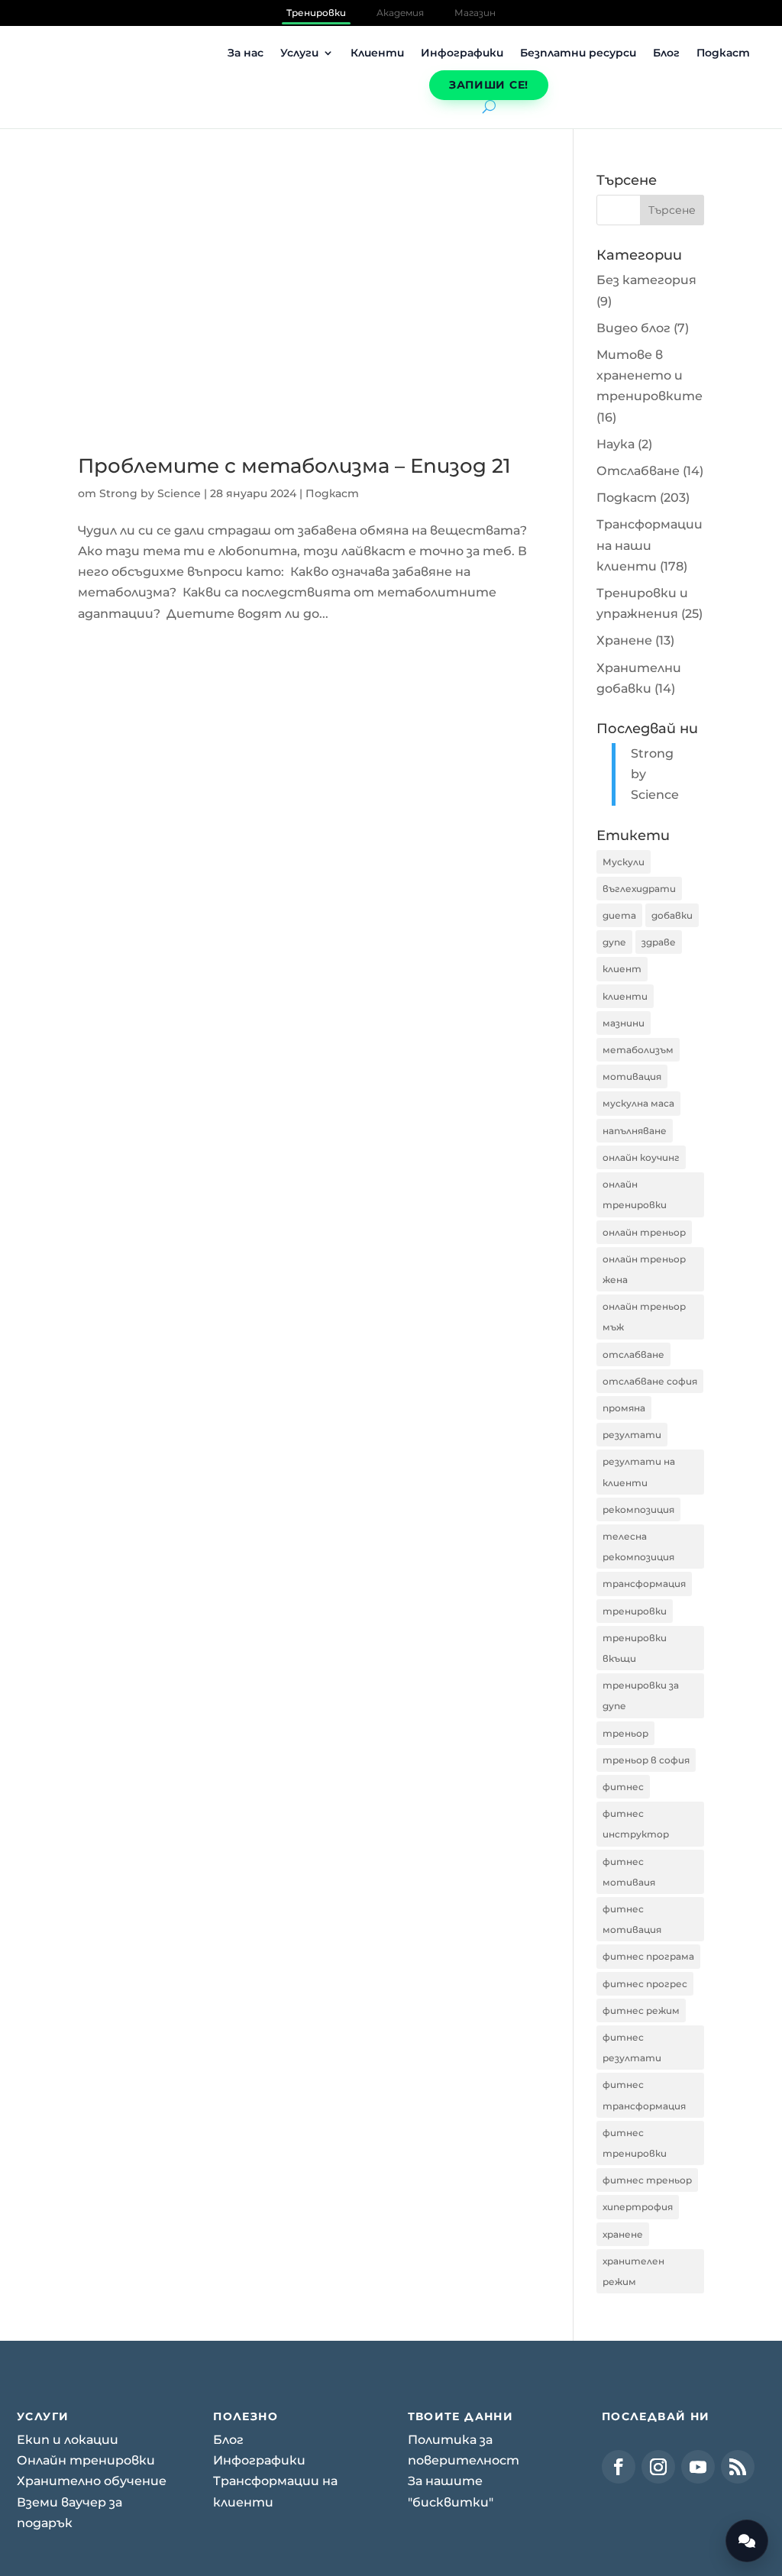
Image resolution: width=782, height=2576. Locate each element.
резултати (632, 1435)
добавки (672, 915)
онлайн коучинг (641, 1157)
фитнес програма (648, 1956)
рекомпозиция (638, 1509)
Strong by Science (150, 493)
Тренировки (316, 13)
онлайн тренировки (635, 1194)
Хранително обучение (92, 2481)
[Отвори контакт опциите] (747, 2541)
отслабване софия (650, 1381)
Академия (400, 13)
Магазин (475, 13)
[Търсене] (489, 107)
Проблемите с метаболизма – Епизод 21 (294, 466)
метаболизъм (638, 1050)
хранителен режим (633, 2271)
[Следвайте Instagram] (658, 2467)
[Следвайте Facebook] (619, 2467)
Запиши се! (489, 85)
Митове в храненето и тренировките (650, 375)
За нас (246, 53)
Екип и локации (68, 2440)
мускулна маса (638, 1103)
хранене (623, 2234)
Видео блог (633, 328)
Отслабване (638, 471)
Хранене (624, 640)
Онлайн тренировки (86, 2460)
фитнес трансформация (644, 2095)
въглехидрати (639, 889)
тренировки (635, 1611)
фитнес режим (641, 2010)
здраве (659, 942)
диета (619, 915)
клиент (622, 969)
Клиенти (377, 53)
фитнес (623, 1787)
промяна (624, 1408)
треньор (625, 1733)
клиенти (625, 996)
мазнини (624, 1023)
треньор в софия (646, 1760)
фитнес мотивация (632, 1919)
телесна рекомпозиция (638, 1547)
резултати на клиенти (639, 1472)
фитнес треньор (647, 2180)
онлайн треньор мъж (644, 1317)
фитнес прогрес (645, 1984)
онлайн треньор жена (644, 1269)
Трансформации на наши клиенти (650, 545)
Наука (616, 444)
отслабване (633, 1354)
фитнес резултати (632, 2048)
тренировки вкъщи (635, 1648)
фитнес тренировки (635, 2143)
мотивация (632, 1076)
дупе (614, 942)
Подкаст (723, 53)
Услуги (299, 53)
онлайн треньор (644, 1232)
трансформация (644, 1584)
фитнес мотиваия (629, 1872)
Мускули (624, 862)
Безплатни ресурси (578, 53)
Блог (666, 53)
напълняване (635, 1131)
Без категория (646, 280)
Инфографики (462, 53)
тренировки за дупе (641, 1695)
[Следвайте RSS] (738, 2467)
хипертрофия (638, 2207)
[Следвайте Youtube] (698, 2467)
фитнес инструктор (636, 1824)
